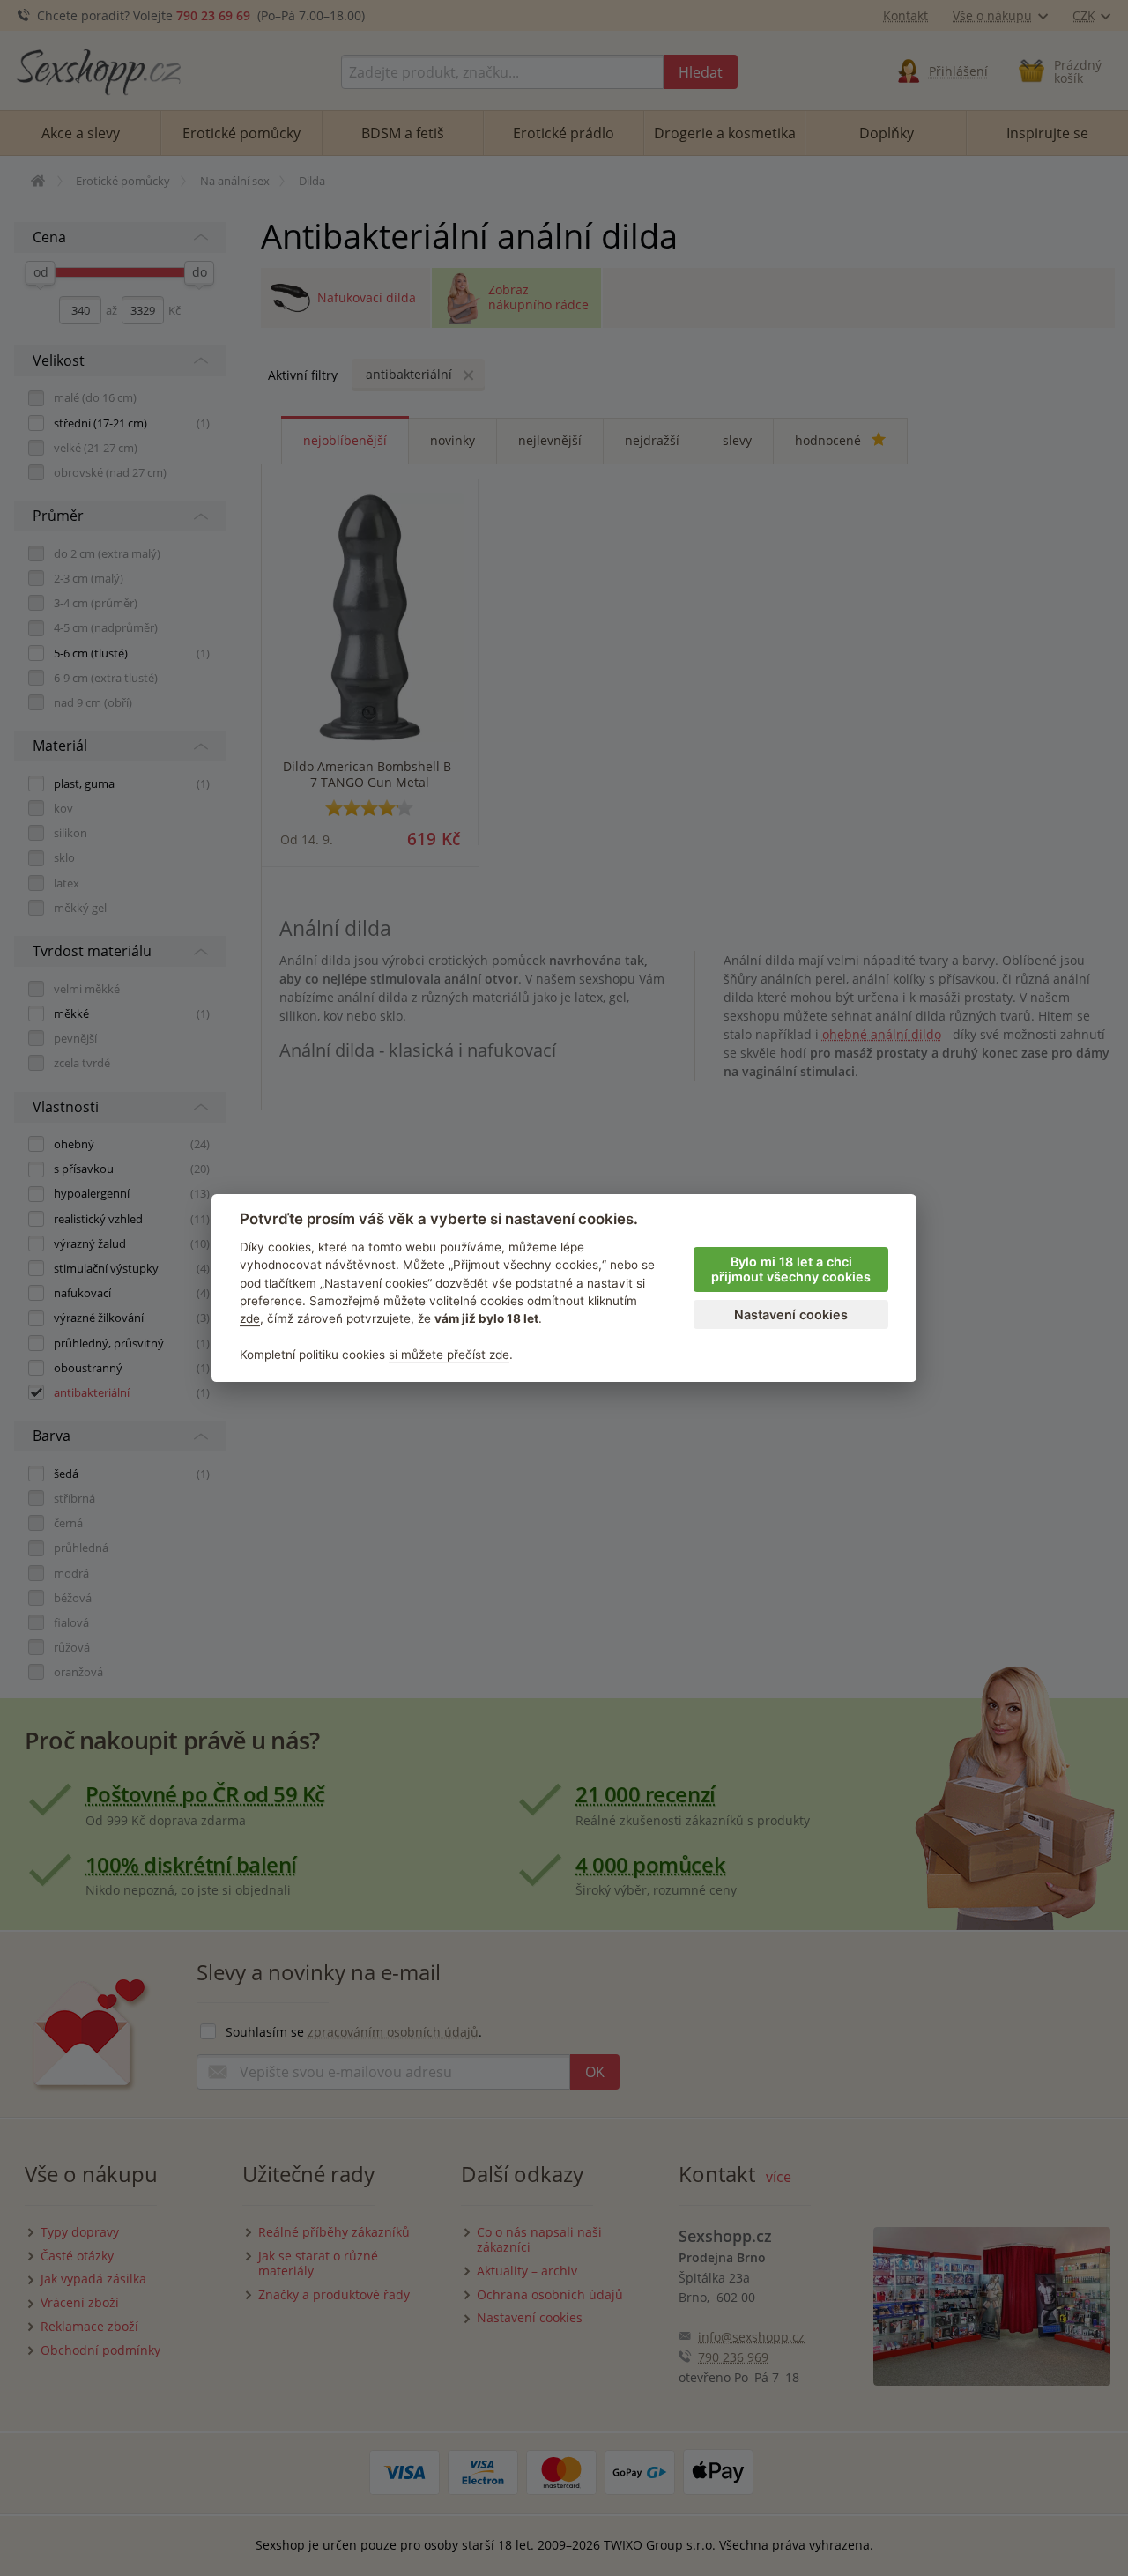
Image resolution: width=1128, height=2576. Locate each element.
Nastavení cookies (791, 1314)
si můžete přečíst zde (449, 1355)
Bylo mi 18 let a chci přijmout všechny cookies (791, 1269)
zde (250, 1318)
